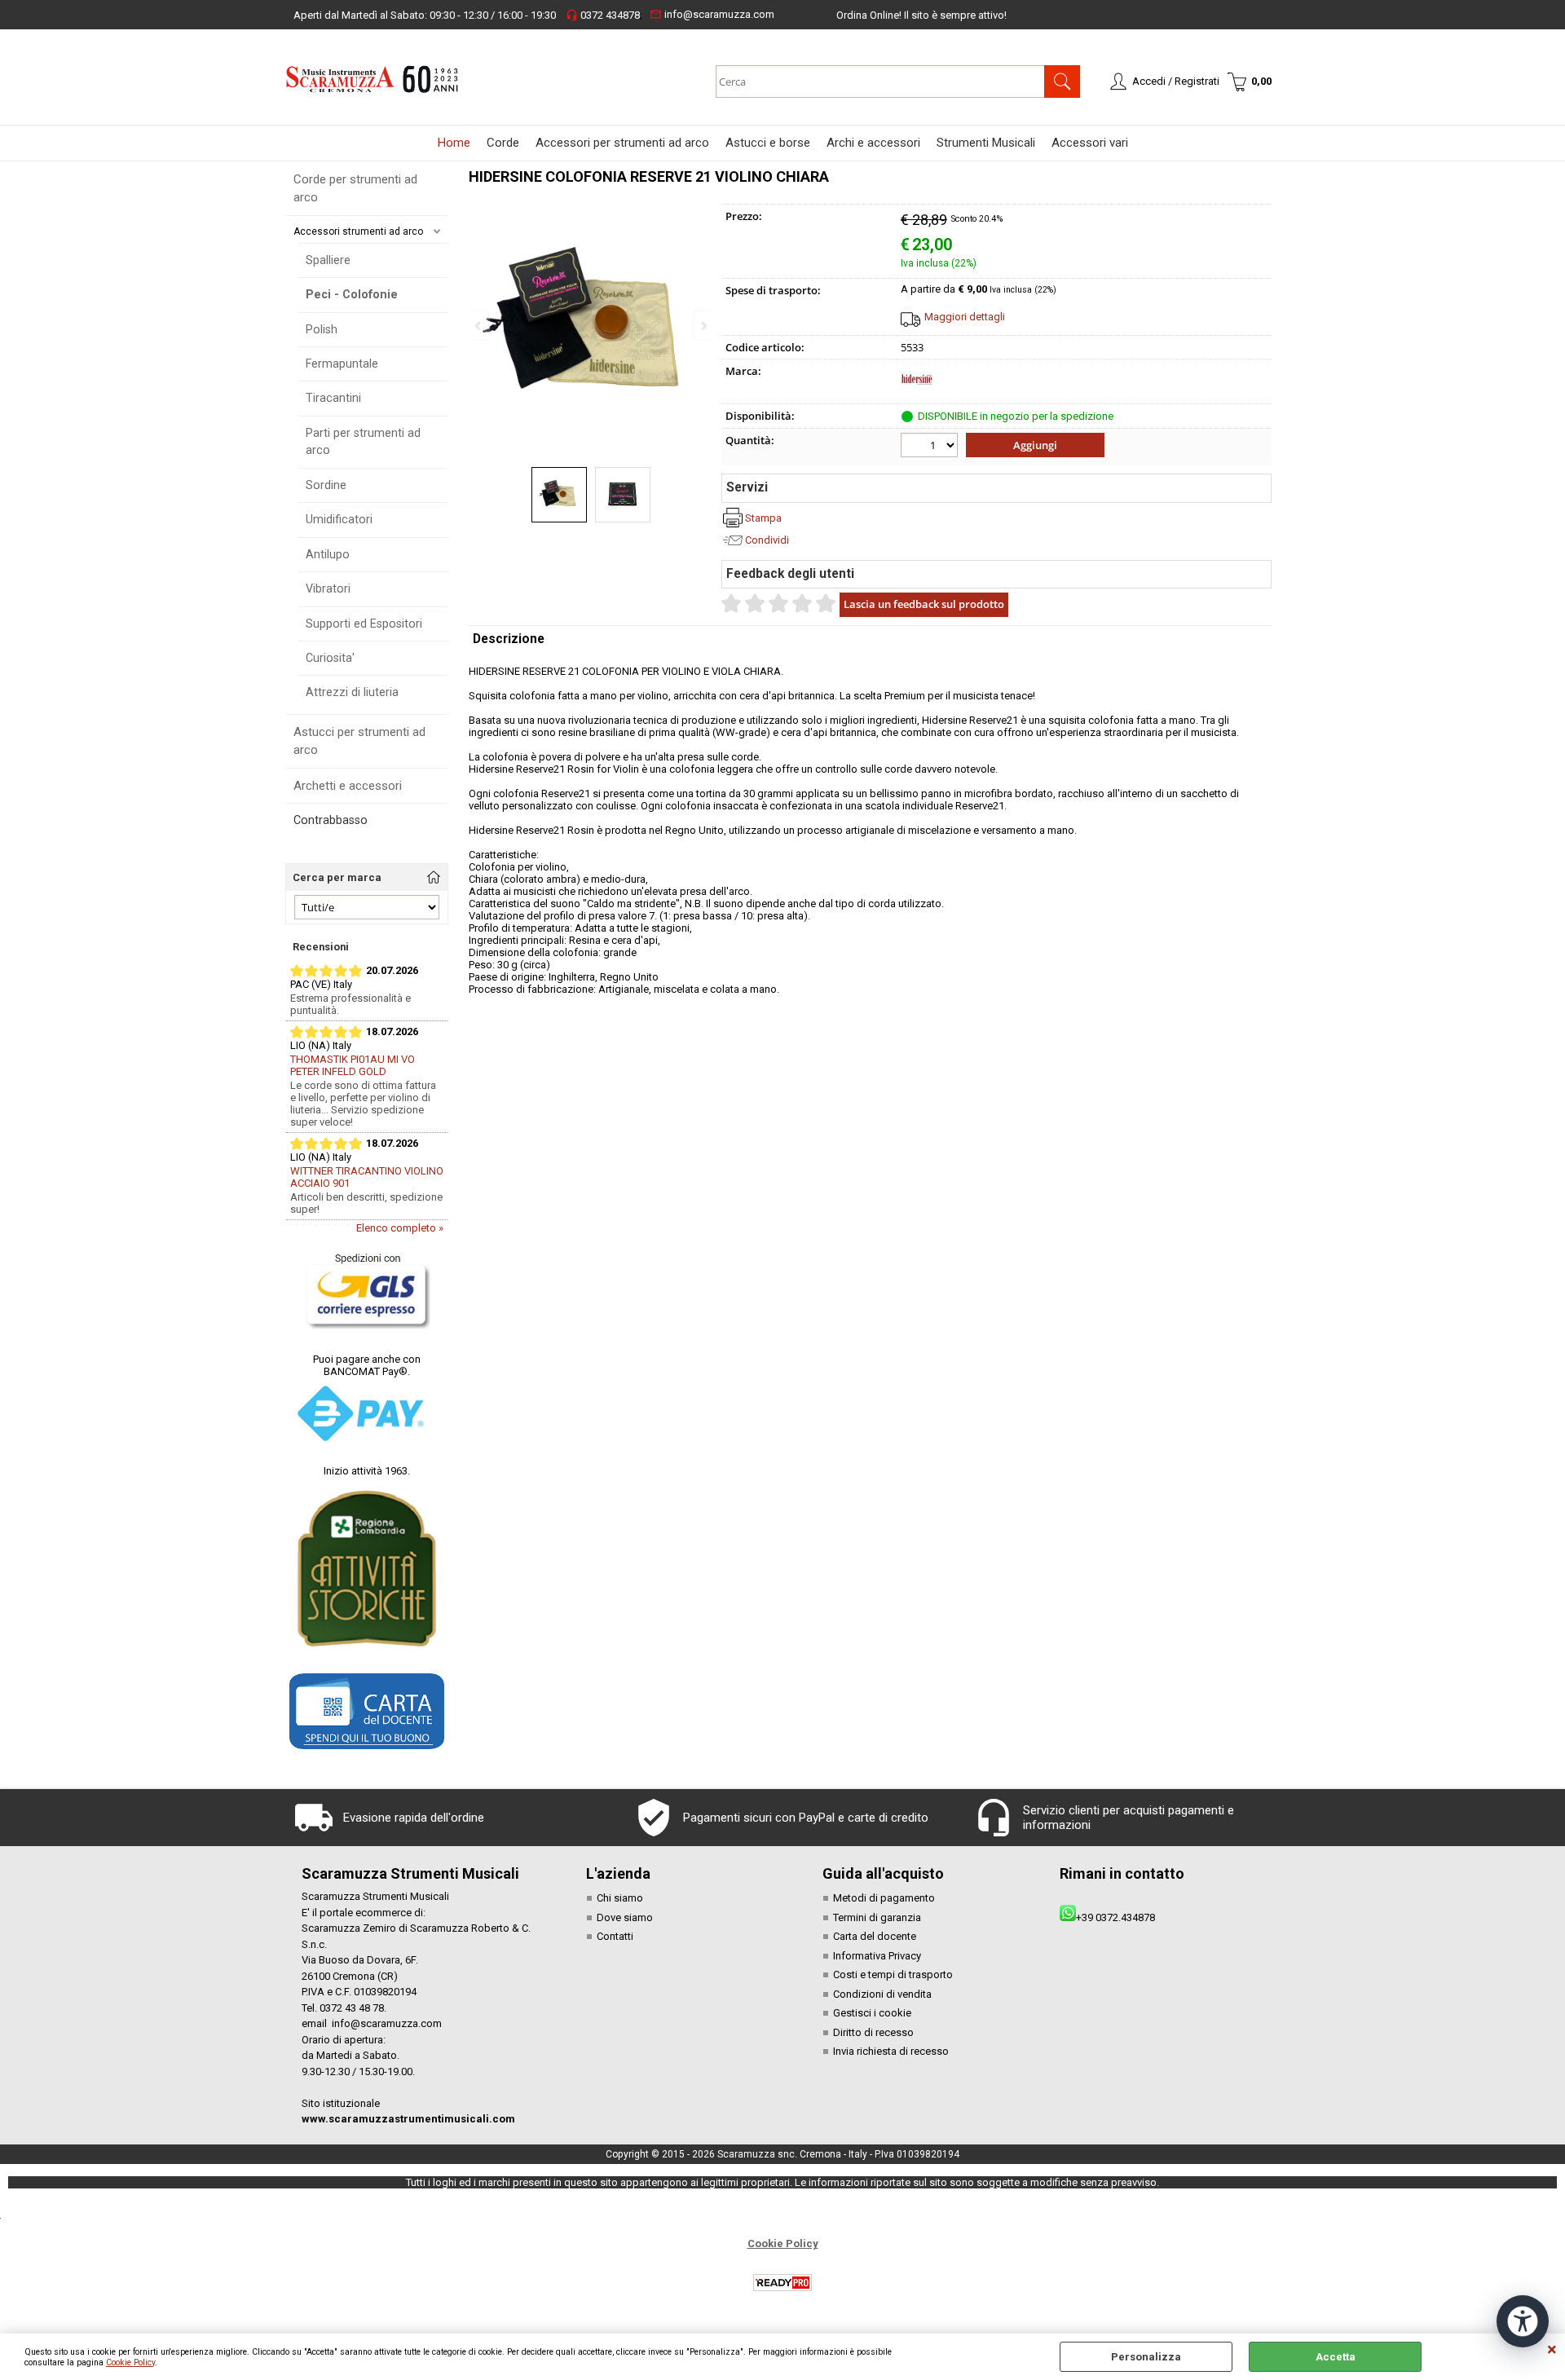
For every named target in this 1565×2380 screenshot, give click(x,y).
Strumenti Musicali (986, 143)
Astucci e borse (768, 143)
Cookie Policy (130, 2362)
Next (703, 326)
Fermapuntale (342, 364)
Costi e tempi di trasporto (893, 1975)
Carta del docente (875, 1936)
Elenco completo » (400, 1228)
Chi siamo (620, 1898)
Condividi (767, 540)
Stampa (763, 518)
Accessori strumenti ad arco (358, 231)
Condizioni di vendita (882, 1994)
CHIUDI (1552, 2350)
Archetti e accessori (348, 786)
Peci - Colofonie (352, 294)
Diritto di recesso (873, 2032)
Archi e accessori (873, 143)
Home (454, 143)
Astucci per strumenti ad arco (359, 741)
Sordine (326, 485)
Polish (322, 329)
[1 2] (931, 447)
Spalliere (328, 260)
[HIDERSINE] (917, 392)
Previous (479, 326)
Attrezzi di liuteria (352, 692)
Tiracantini (333, 398)
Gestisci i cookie (872, 2013)
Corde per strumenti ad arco (355, 189)
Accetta (1336, 2357)
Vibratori (328, 588)
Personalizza (1146, 2357)
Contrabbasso (331, 820)
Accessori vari (1090, 143)
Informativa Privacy (877, 1956)
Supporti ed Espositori (364, 624)
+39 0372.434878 (1115, 1917)
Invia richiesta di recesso (891, 2051)
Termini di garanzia (877, 1917)
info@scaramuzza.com (712, 14)
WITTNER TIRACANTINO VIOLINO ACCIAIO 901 (367, 1177)
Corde (503, 143)
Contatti (615, 1936)
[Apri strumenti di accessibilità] (1523, 2321)
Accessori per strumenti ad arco (622, 143)
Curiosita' (330, 658)
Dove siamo (625, 1917)
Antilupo (328, 554)
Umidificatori (339, 519)
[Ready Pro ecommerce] (782, 2283)
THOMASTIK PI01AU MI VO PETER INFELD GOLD (353, 1065)
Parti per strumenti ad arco (363, 441)
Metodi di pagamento (884, 1898)
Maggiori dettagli (965, 317)
